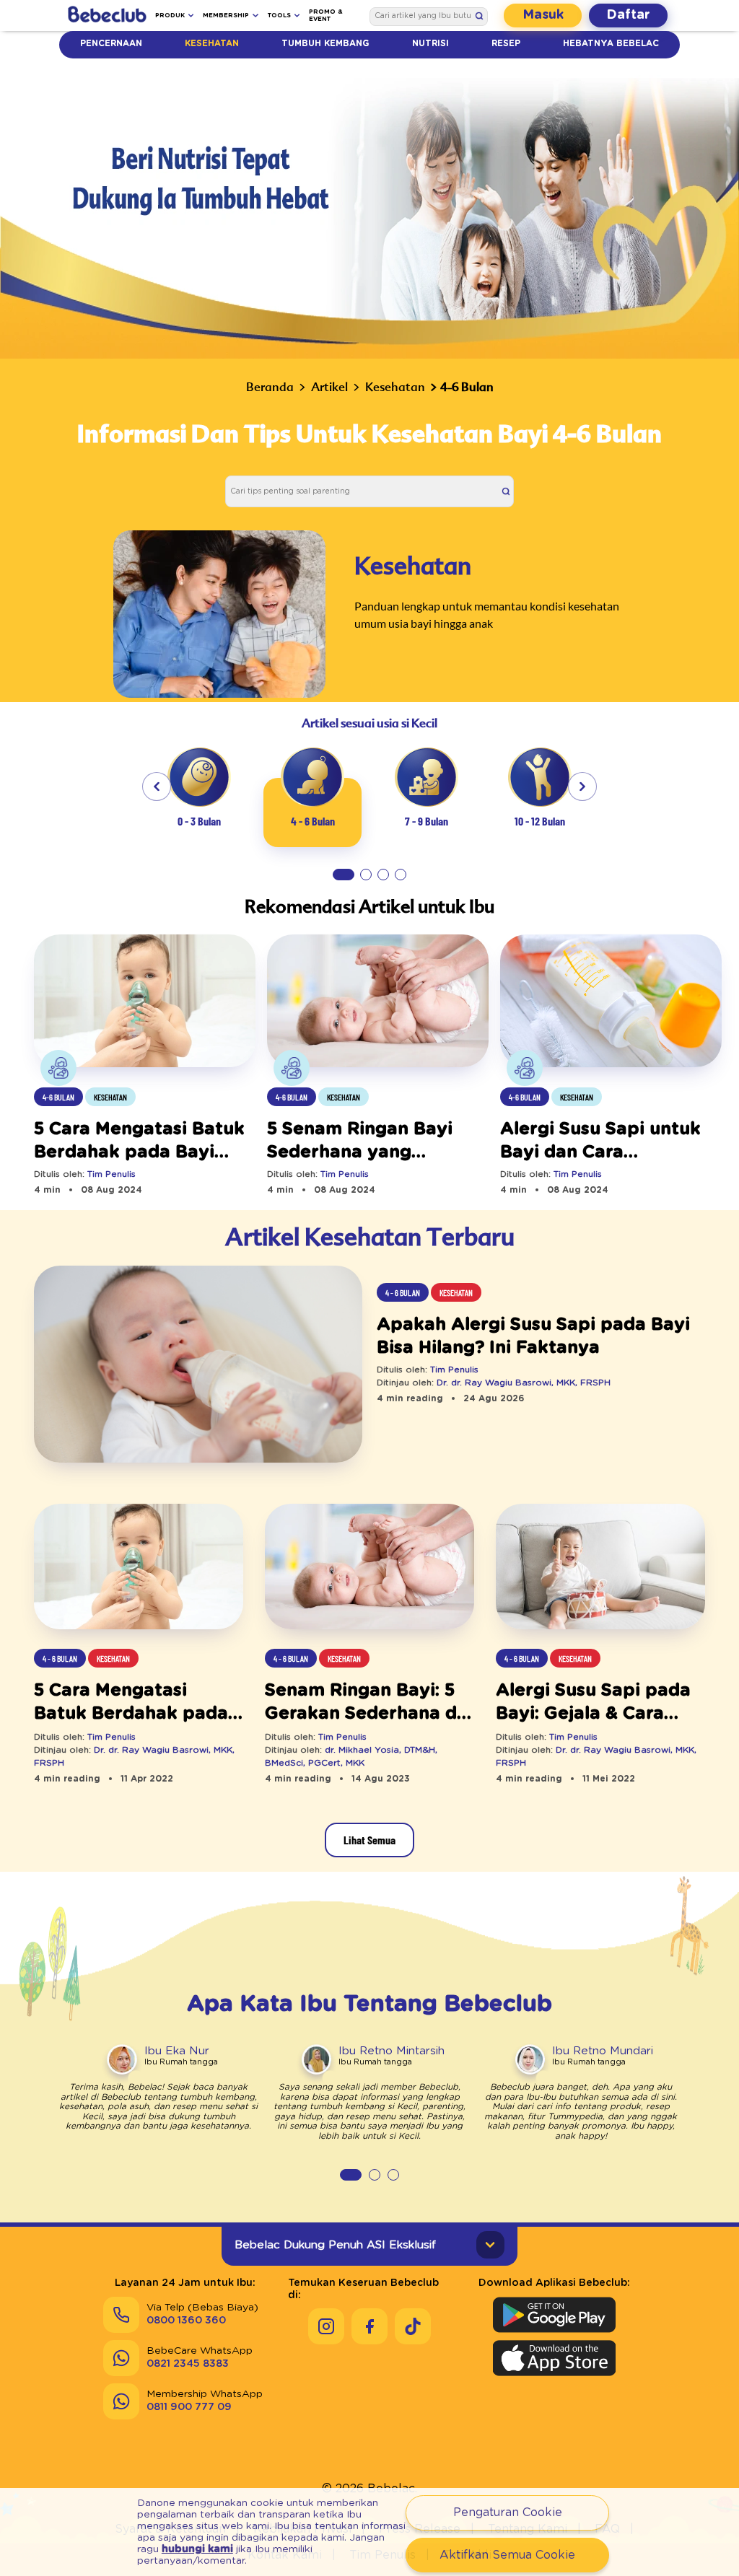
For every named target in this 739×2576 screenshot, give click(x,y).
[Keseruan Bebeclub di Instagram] (326, 2326)
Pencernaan (111, 44)
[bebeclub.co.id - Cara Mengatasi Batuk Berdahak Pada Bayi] (139, 1568)
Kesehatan (212, 44)
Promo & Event (326, 16)
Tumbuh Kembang (325, 44)
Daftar (628, 15)
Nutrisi (430, 44)
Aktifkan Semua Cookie (507, 2555)
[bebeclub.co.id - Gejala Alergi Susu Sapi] (600, 1568)
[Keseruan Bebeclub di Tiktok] (413, 2326)
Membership (226, 16)
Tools (279, 16)
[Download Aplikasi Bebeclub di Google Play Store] (554, 2315)
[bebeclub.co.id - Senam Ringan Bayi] (369, 1568)
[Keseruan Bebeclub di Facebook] (369, 2326)
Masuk (543, 15)
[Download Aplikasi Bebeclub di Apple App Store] (554, 2358)
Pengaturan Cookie (508, 2513)
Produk (170, 16)
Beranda (270, 387)
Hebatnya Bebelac (611, 44)
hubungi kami (197, 2549)
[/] (107, 16)
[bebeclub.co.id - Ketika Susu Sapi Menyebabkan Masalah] (198, 1366)
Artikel (329, 387)
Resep (506, 44)
